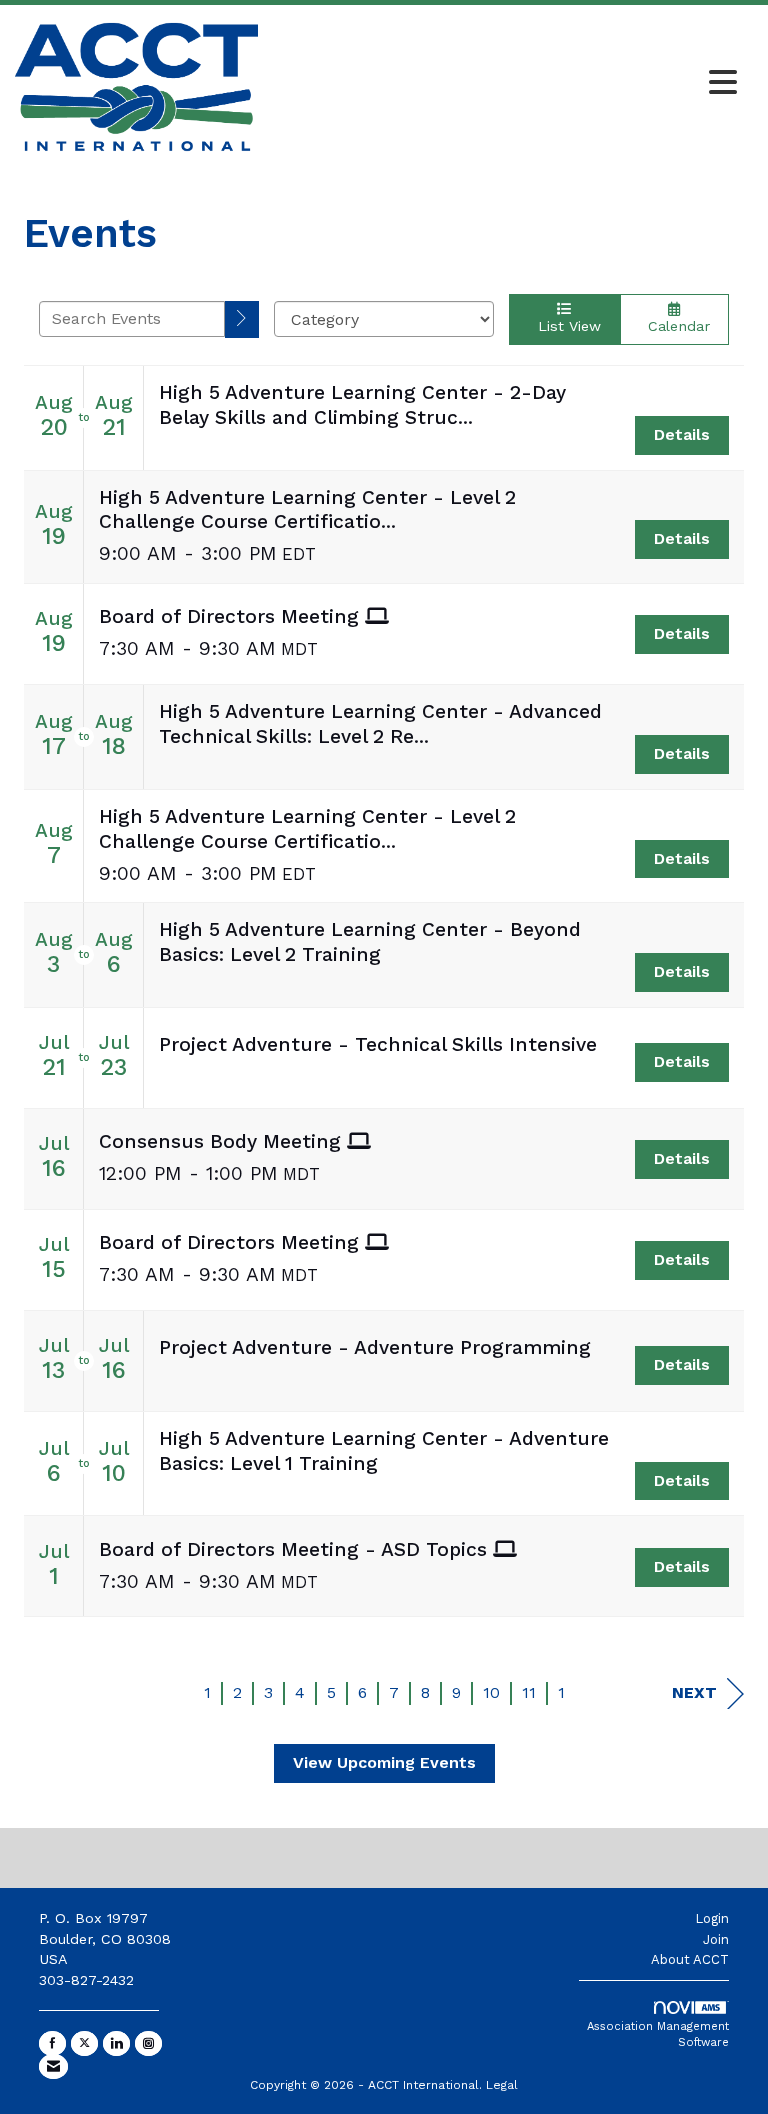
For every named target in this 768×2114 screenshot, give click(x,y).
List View (564, 326)
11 (529, 1692)
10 (491, 1692)
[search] (242, 319)
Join (716, 1939)
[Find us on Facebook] (52, 2043)
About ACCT (690, 1959)
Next (694, 1692)
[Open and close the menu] (503, 84)
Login (712, 1918)
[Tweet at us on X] (84, 2043)
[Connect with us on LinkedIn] (116, 2043)
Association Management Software (658, 2034)
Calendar (674, 326)
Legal (502, 2085)
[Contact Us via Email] (53, 2066)
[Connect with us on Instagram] (148, 2043)
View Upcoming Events (384, 1762)
